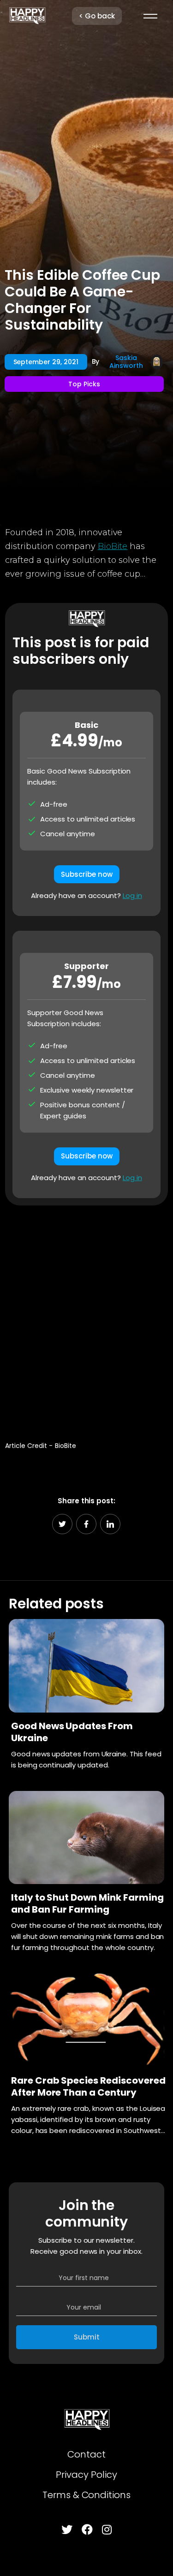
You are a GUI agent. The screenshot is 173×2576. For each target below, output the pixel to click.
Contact (86, 2454)
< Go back (97, 16)
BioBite (113, 546)
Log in (132, 895)
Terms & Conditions (86, 2495)
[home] (27, 16)
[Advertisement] (86, 1319)
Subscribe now (87, 874)
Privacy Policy (86, 2475)
